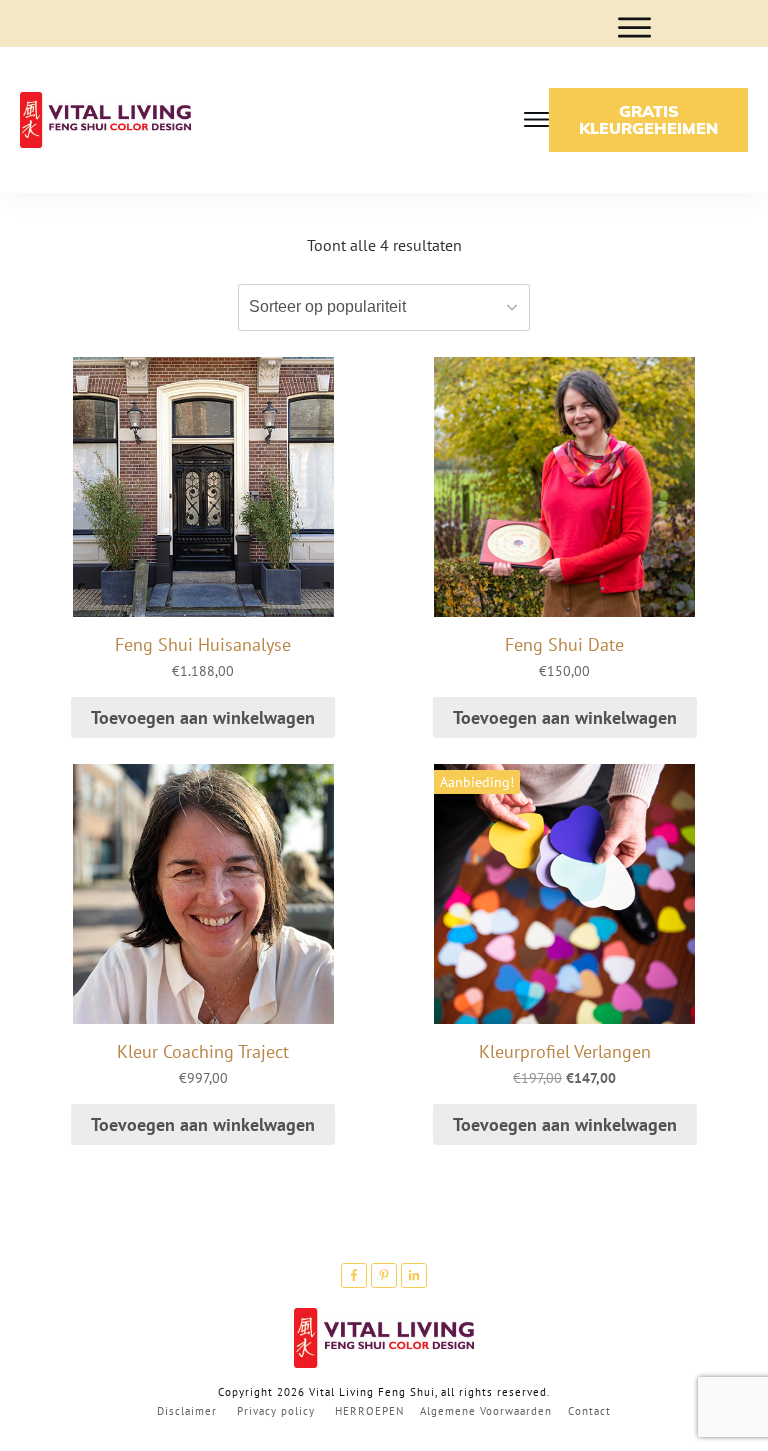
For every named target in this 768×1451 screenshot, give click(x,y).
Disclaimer (187, 1411)
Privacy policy (276, 1411)
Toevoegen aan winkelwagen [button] (203, 717)
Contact (589, 1411)
